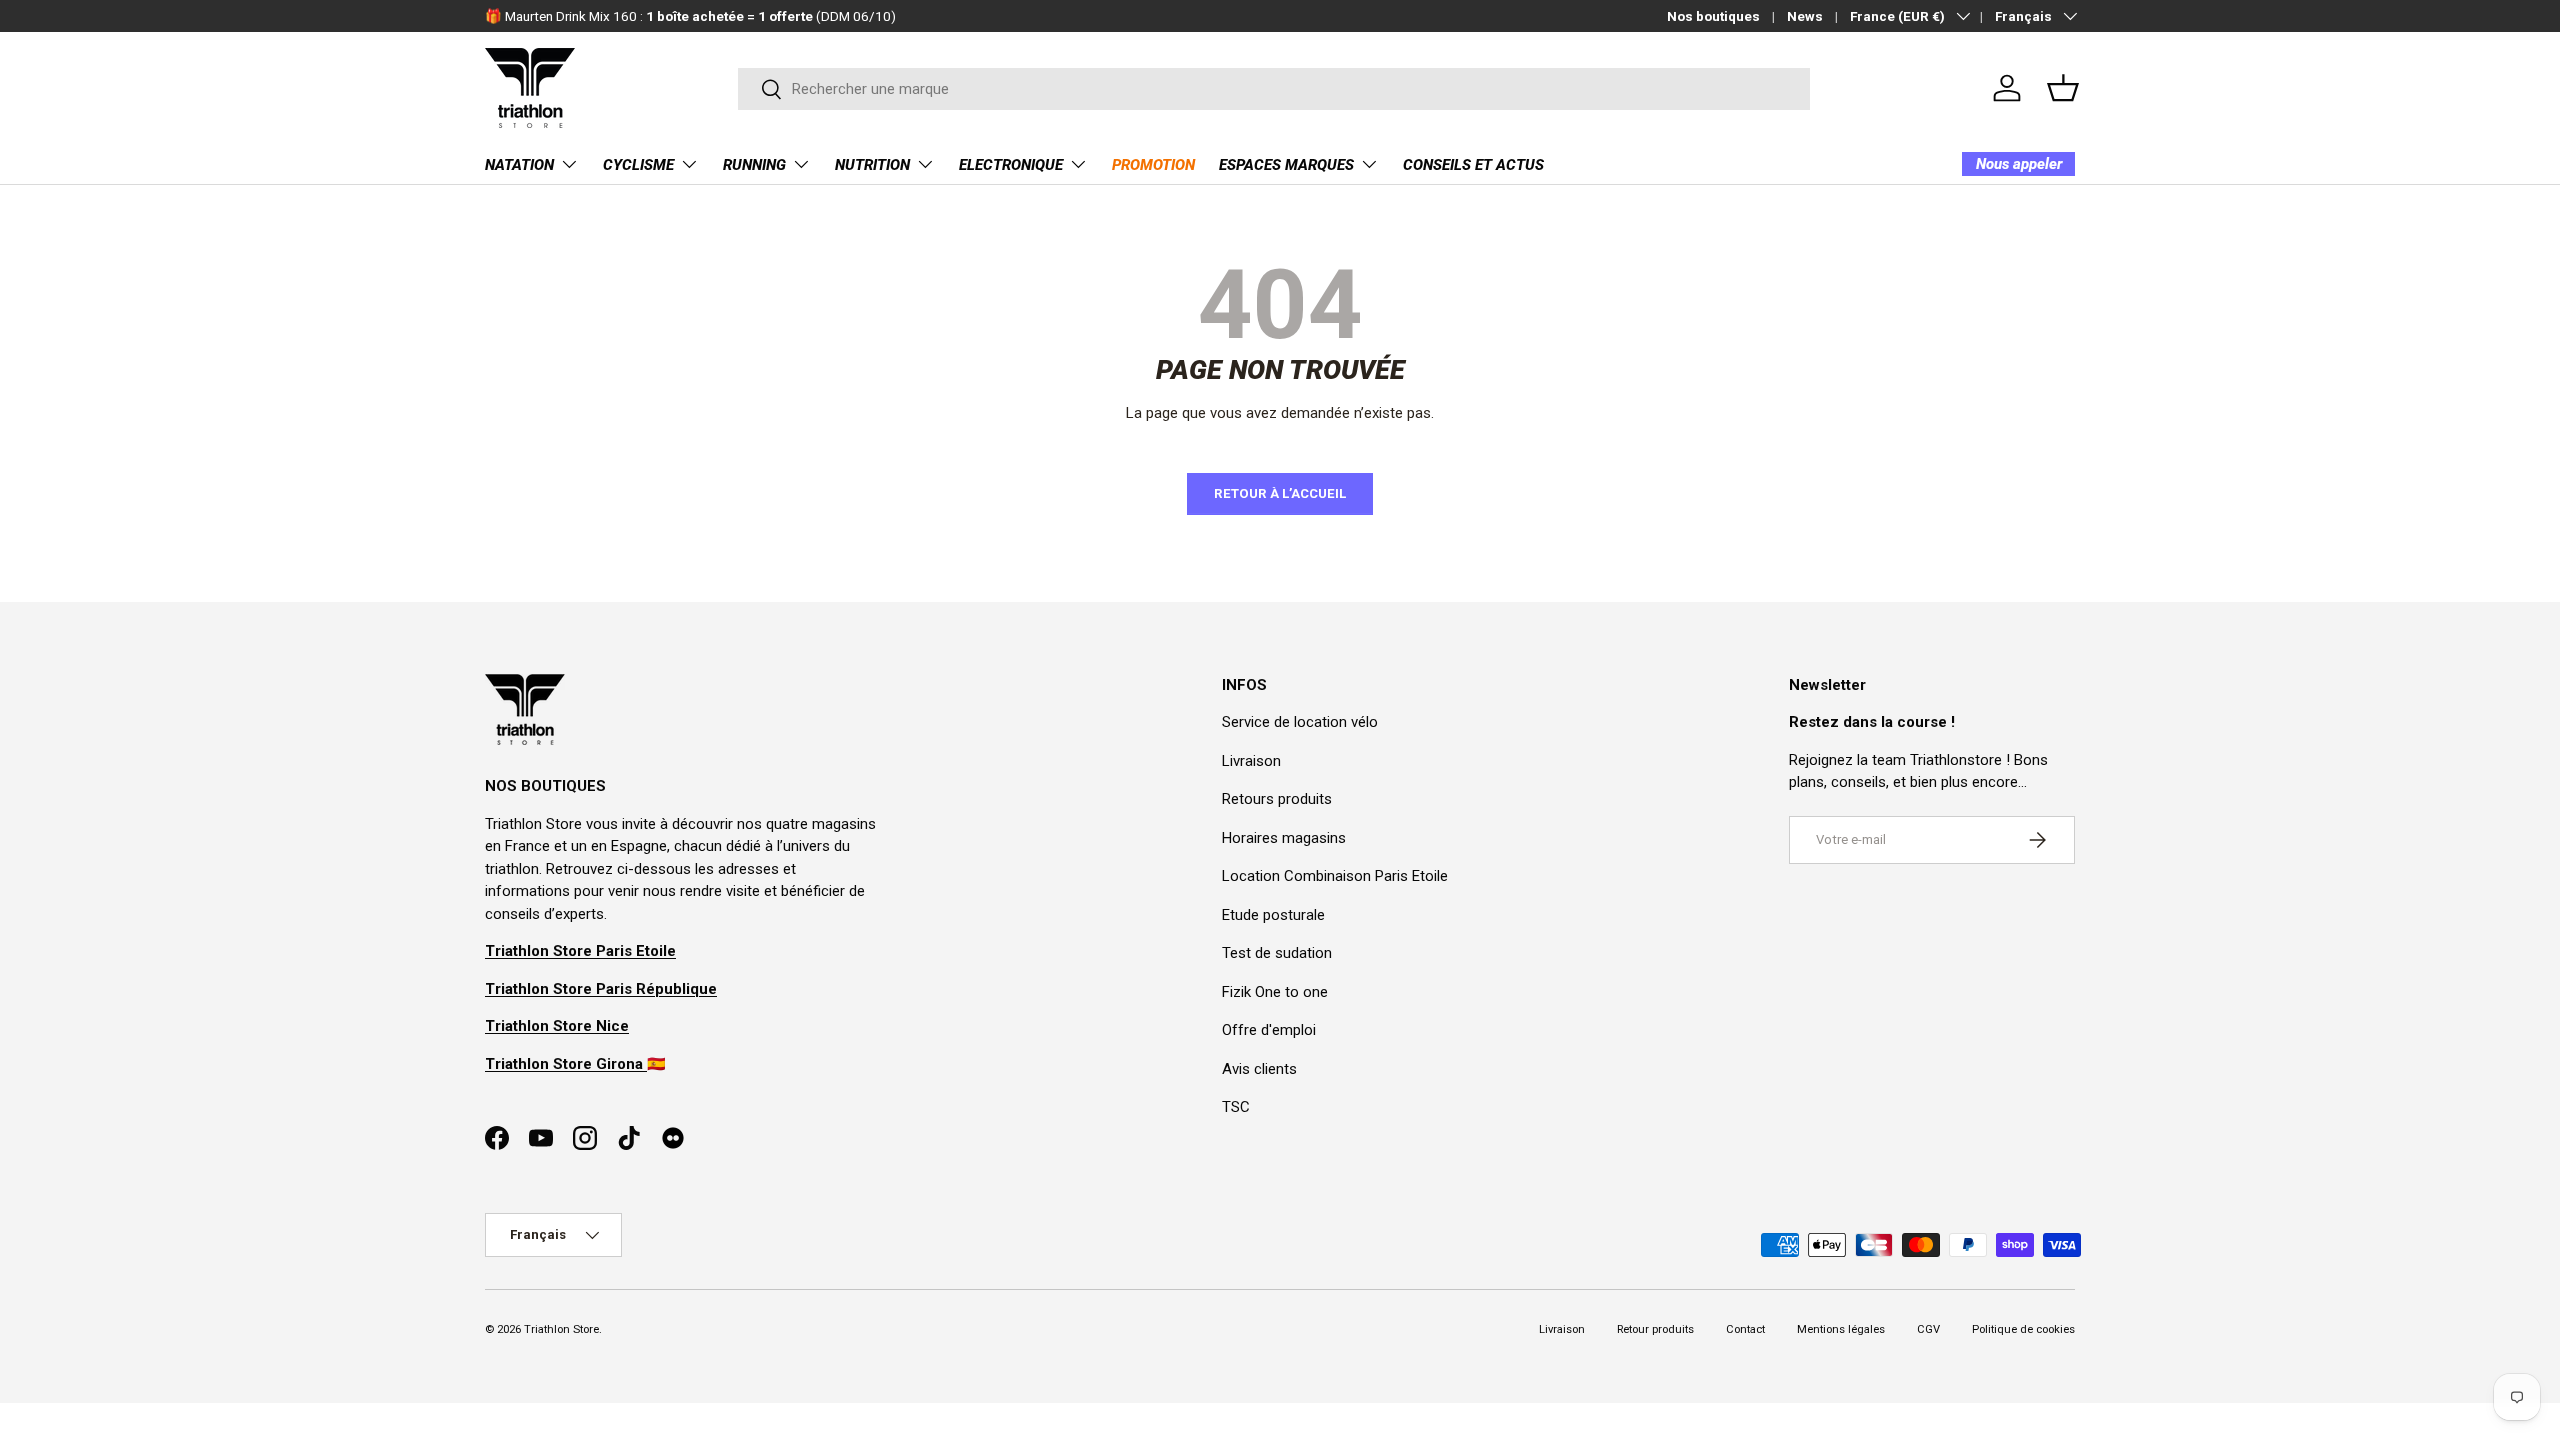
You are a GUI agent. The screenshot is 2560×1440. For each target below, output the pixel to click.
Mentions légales (1841, 1329)
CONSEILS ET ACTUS (1473, 165)
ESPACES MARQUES (1286, 165)
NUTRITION (872, 165)
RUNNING (754, 165)
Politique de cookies (2023, 1329)
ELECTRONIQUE (1011, 165)
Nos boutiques (1713, 16)
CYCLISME (638, 165)
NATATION (519, 165)
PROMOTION (1153, 165)
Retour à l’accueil (1280, 493)
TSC (1236, 1107)
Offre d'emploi (1269, 1030)
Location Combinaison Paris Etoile (1335, 876)
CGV (1928, 1329)
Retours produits (1277, 799)
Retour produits (1655, 1329)
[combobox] (1274, 89)
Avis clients (1259, 1069)
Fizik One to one (1275, 992)
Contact (1745, 1329)
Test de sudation (1277, 953)
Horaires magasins (1284, 838)
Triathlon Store (561, 1329)
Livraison (1251, 761)
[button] (2063, 88)
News (1805, 16)
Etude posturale (1273, 915)
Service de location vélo (1300, 722)
